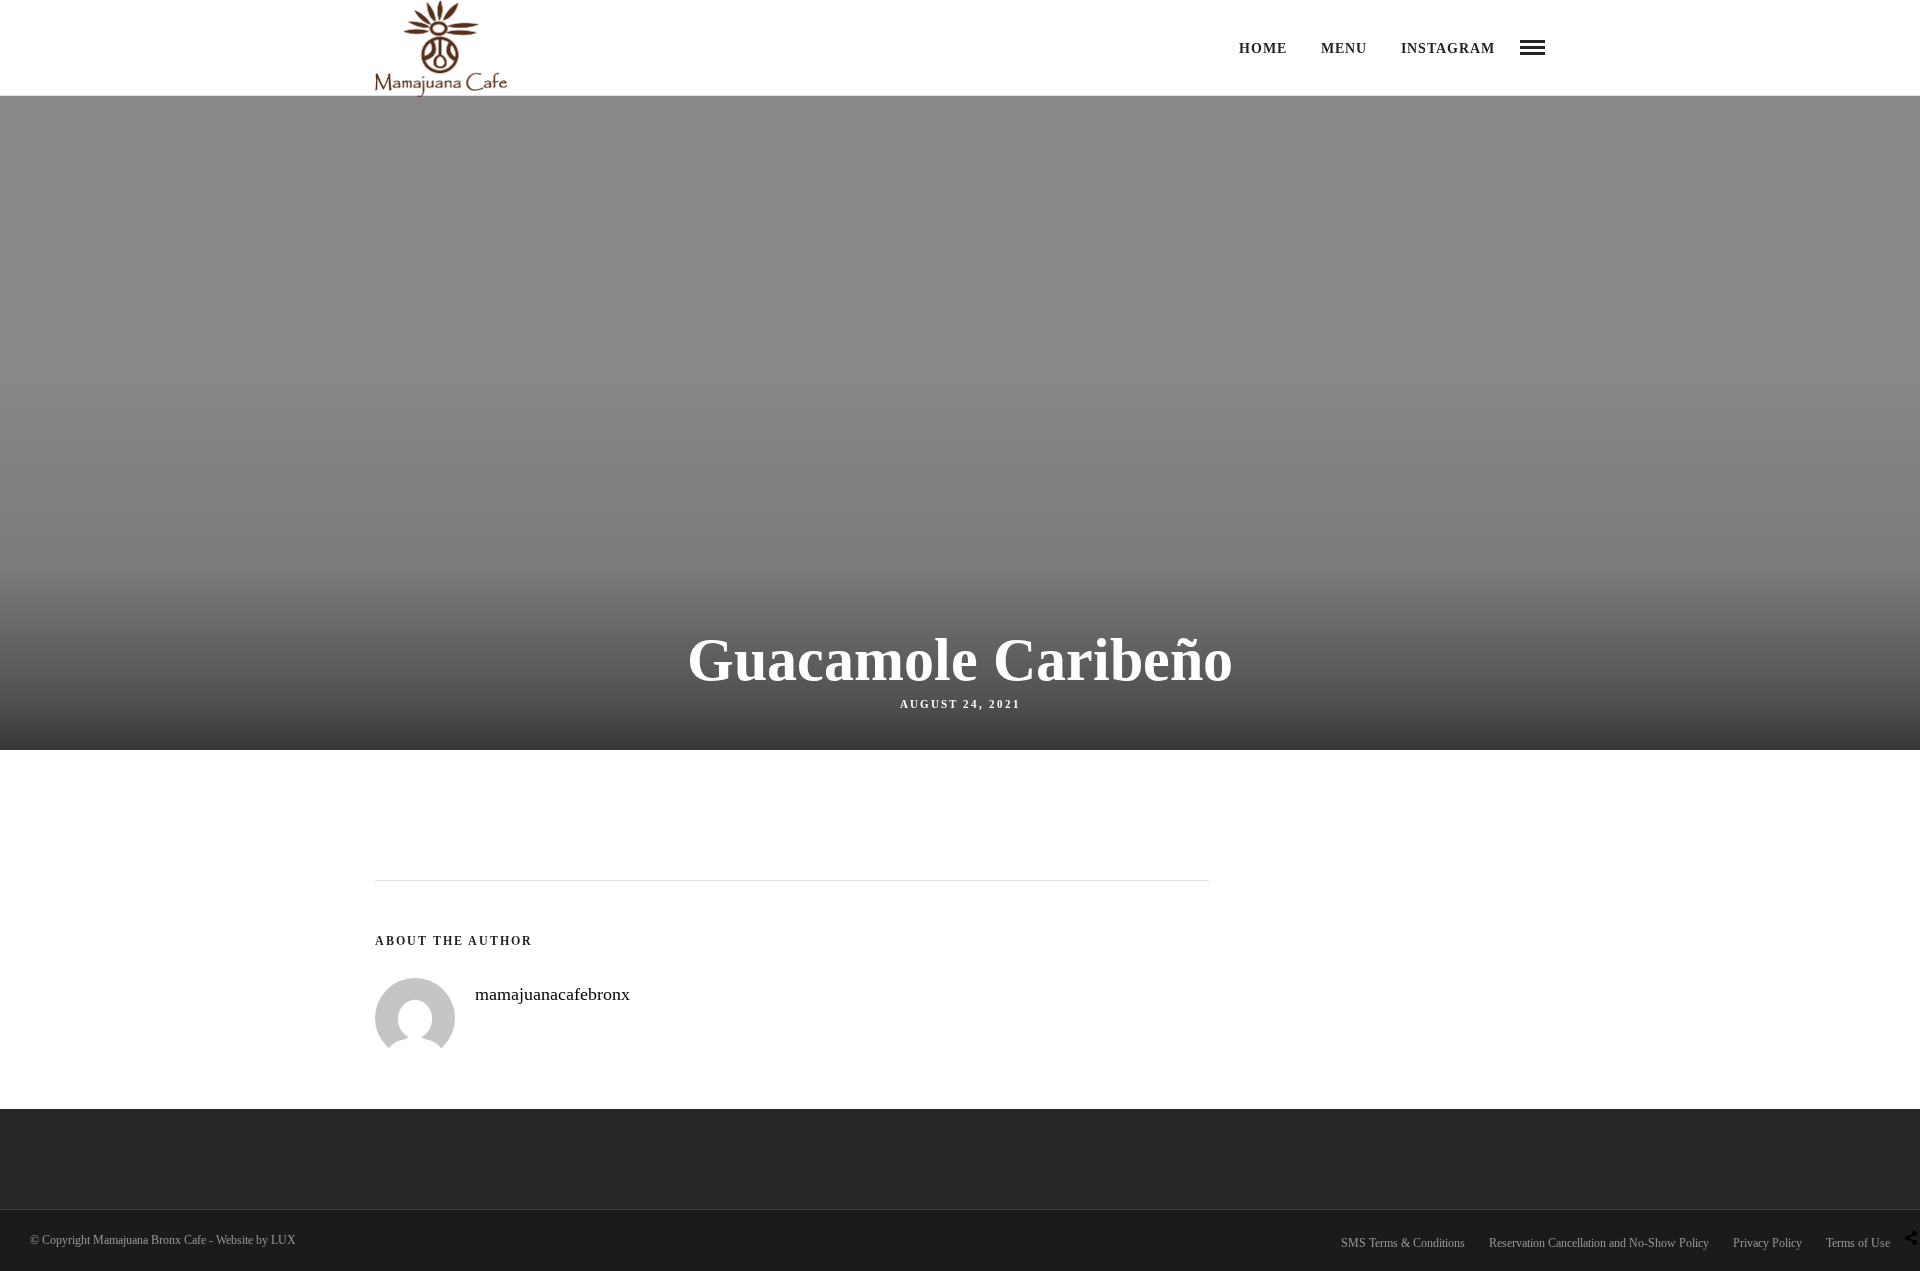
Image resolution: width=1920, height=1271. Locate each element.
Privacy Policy (1767, 1243)
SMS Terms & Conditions (1403, 1243)
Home (1263, 48)
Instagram (1448, 48)
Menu (1344, 48)
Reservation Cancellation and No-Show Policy (1599, 1243)
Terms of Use (1858, 1243)
